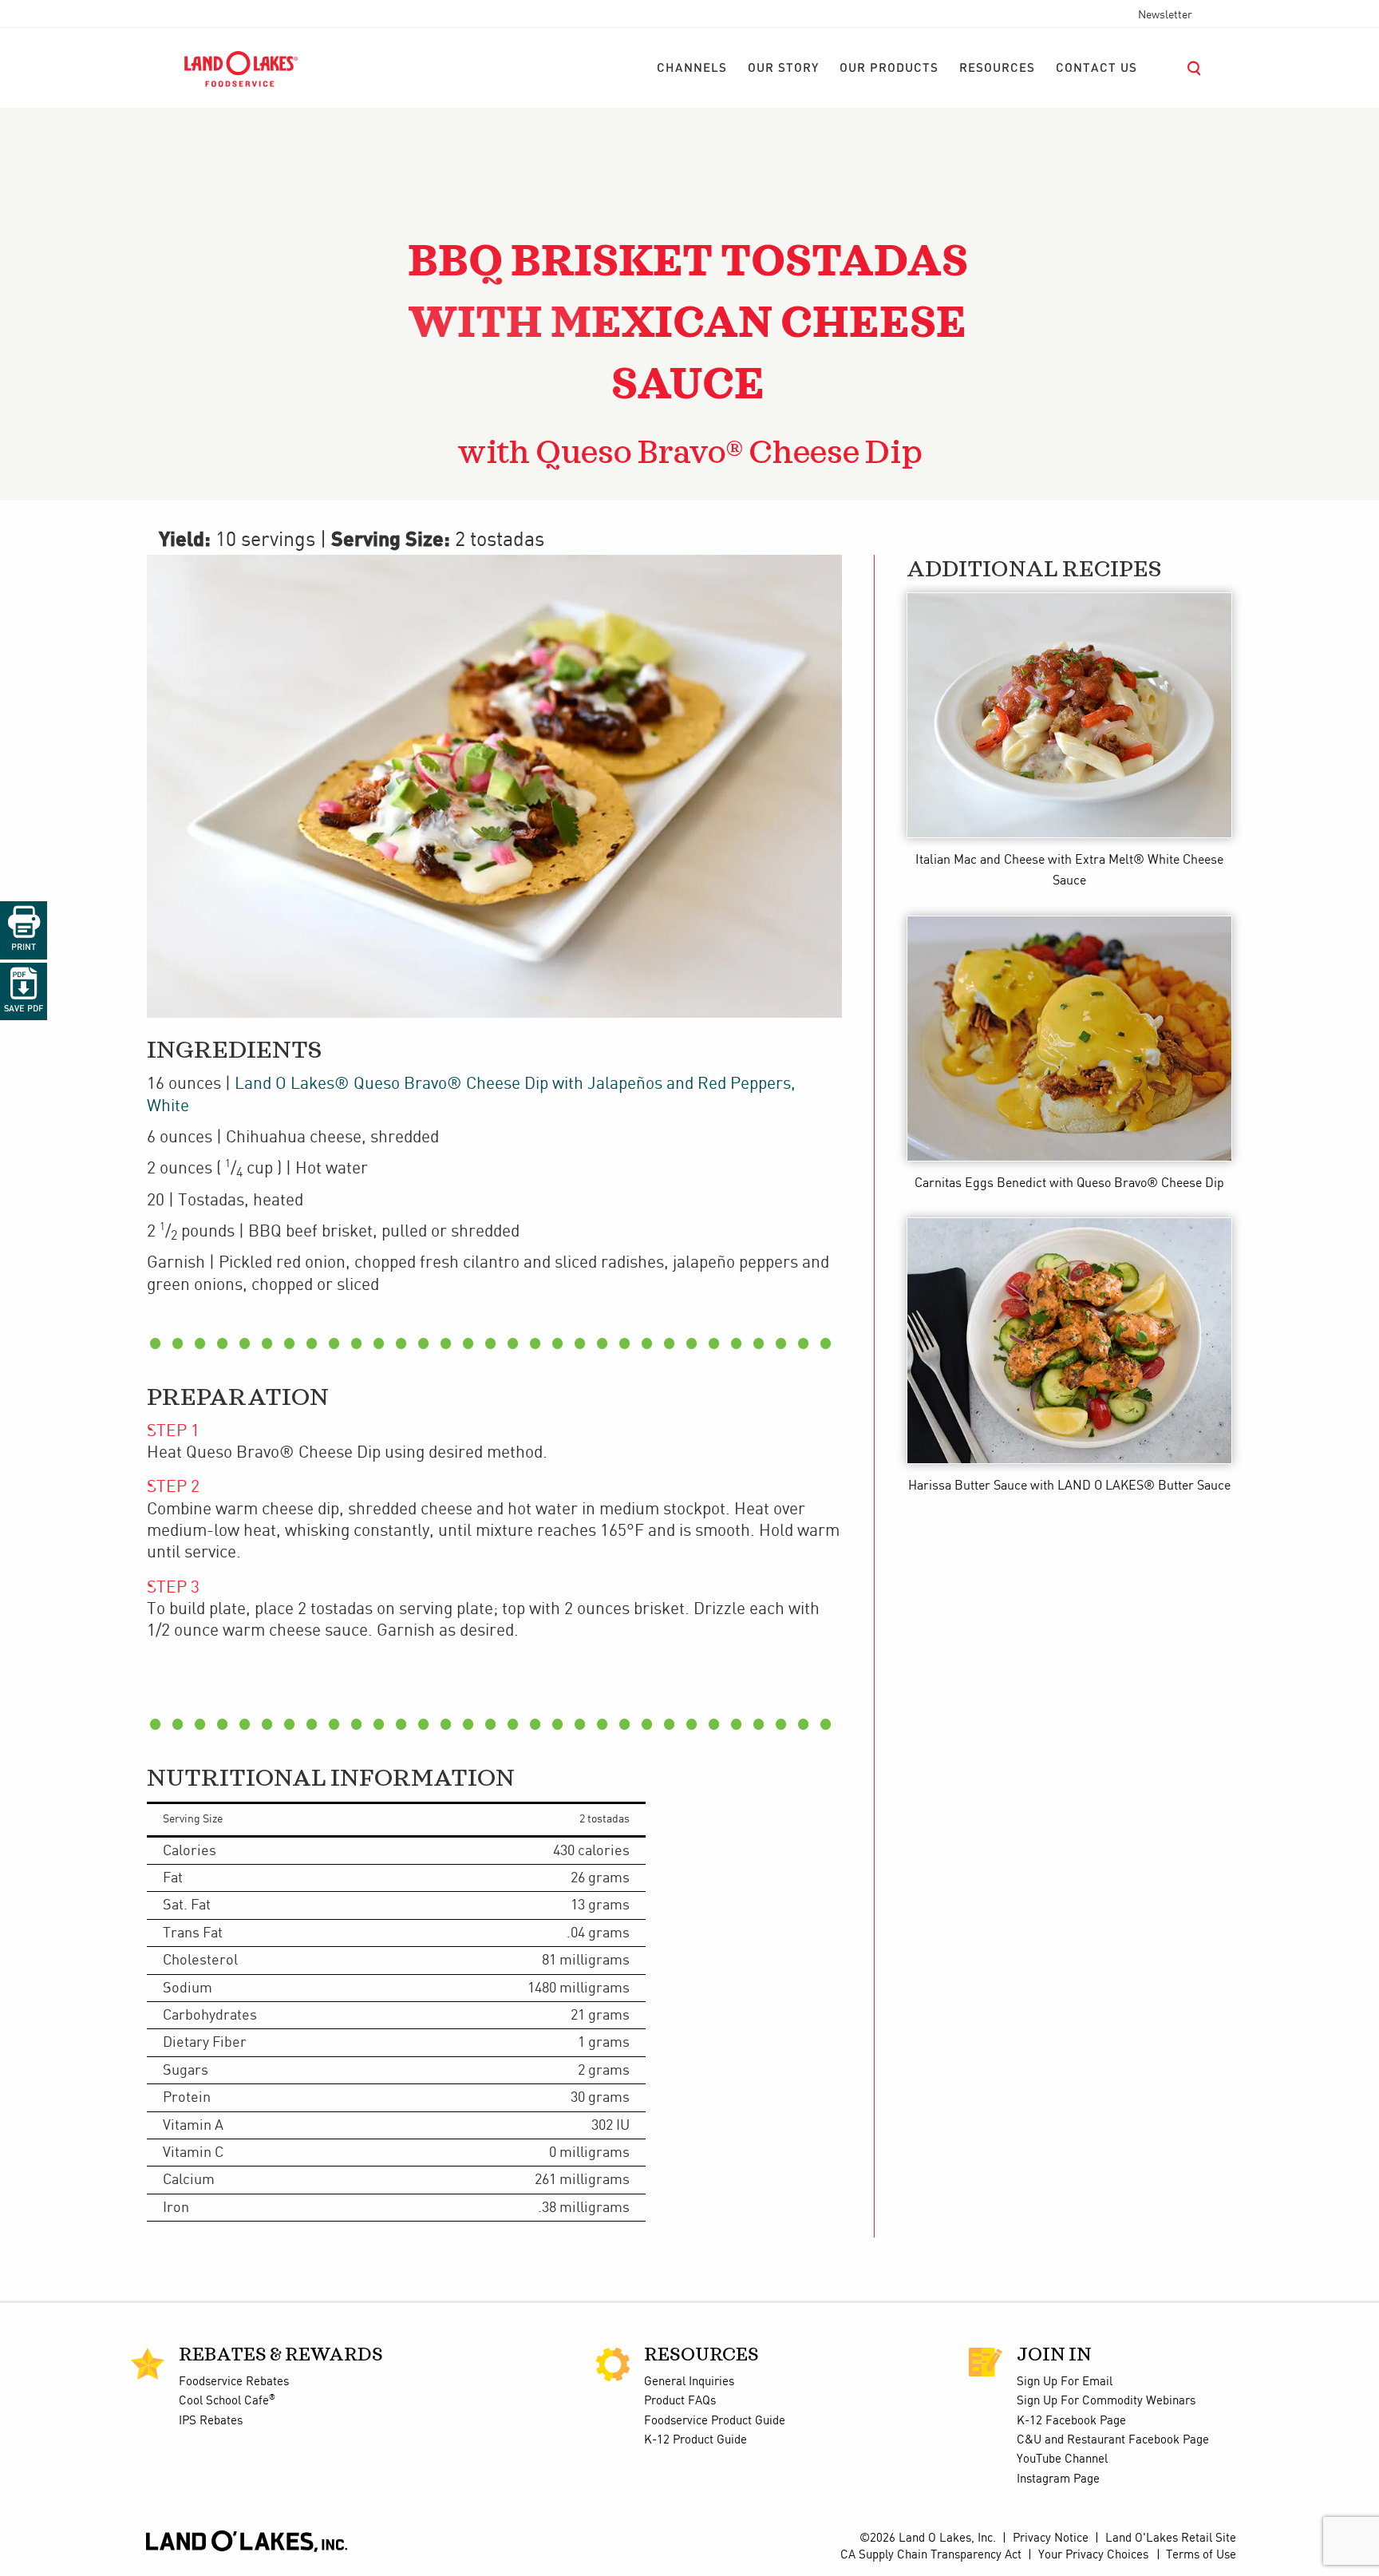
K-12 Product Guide (695, 2440)
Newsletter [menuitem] (1165, 15)
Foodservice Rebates (234, 2382)
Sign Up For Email (1065, 2382)
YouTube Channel (1062, 2459)
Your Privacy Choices (1093, 2555)
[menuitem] (692, 69)
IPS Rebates (211, 2421)
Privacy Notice (1051, 2538)
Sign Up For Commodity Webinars (1106, 2401)
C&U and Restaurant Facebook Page (1113, 2440)
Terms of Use (1201, 2555)
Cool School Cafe (227, 2401)
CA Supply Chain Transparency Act (931, 2555)
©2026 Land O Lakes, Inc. (926, 2538)
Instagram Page (1058, 2479)
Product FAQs (680, 2401)
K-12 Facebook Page (1071, 2421)
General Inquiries (689, 2382)
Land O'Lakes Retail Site (1171, 2538)
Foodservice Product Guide (715, 2421)
